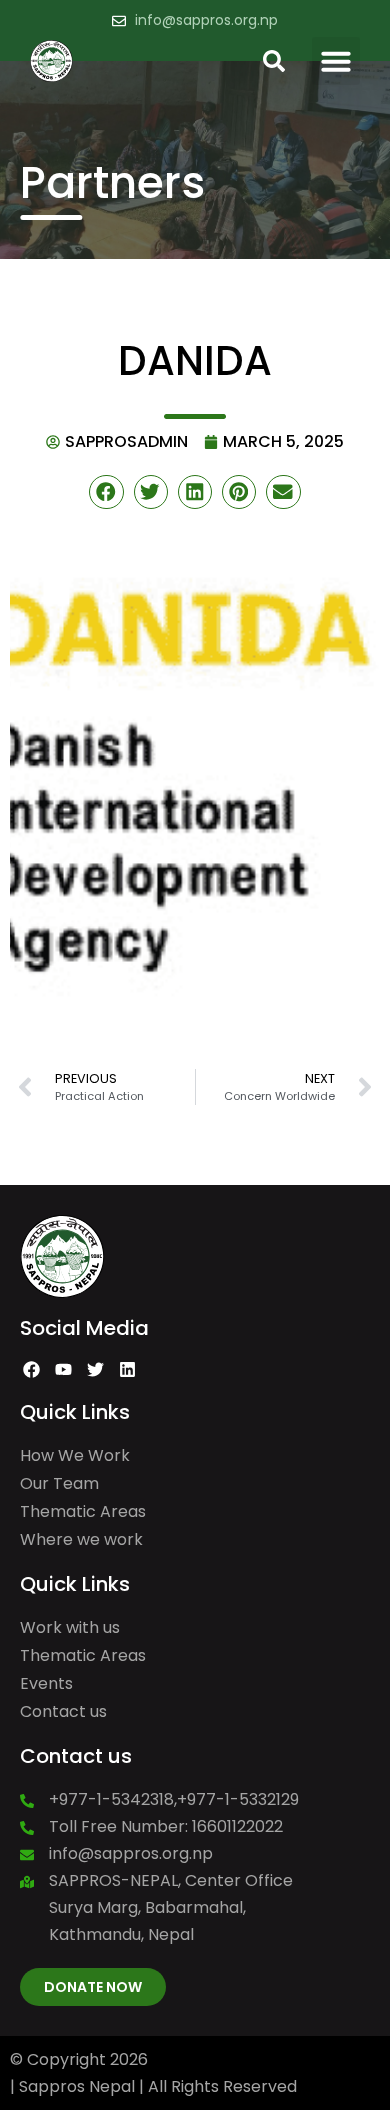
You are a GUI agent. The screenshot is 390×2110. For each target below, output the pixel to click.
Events (46, 1683)
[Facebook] (32, 1370)
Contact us (63, 1711)
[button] (336, 61)
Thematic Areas (83, 1511)
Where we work (81, 1539)
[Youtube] (64, 1370)
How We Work (75, 1455)
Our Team (59, 1483)
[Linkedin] (127, 1370)
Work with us (70, 1627)
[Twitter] (96, 1370)
